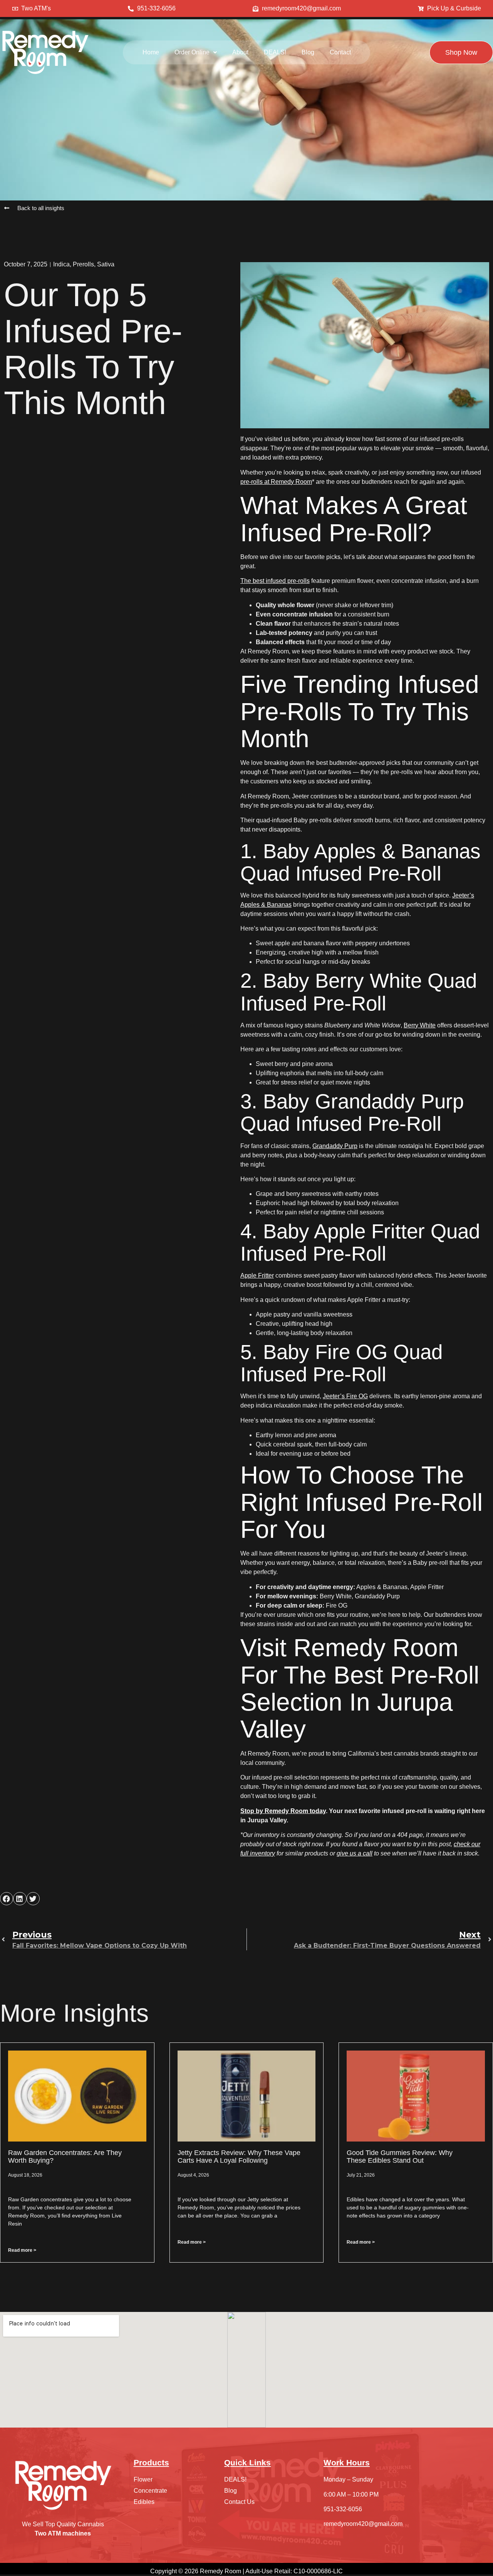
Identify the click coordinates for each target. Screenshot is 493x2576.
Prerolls (83, 264)
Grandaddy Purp (335, 1146)
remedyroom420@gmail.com (363, 2524)
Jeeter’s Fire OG (345, 1396)
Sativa (106, 264)
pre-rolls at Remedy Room (276, 482)
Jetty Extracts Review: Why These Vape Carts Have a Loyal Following (239, 2157)
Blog (308, 52)
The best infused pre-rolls (275, 581)
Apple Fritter (257, 1275)
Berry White (420, 1025)
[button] (196, 52)
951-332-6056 (343, 2509)
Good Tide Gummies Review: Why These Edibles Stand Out (400, 2157)
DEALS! (275, 52)
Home (151, 52)
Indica (61, 264)
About (240, 52)
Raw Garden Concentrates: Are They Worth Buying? (65, 2157)
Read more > (22, 2250)
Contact (340, 52)
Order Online (192, 52)
